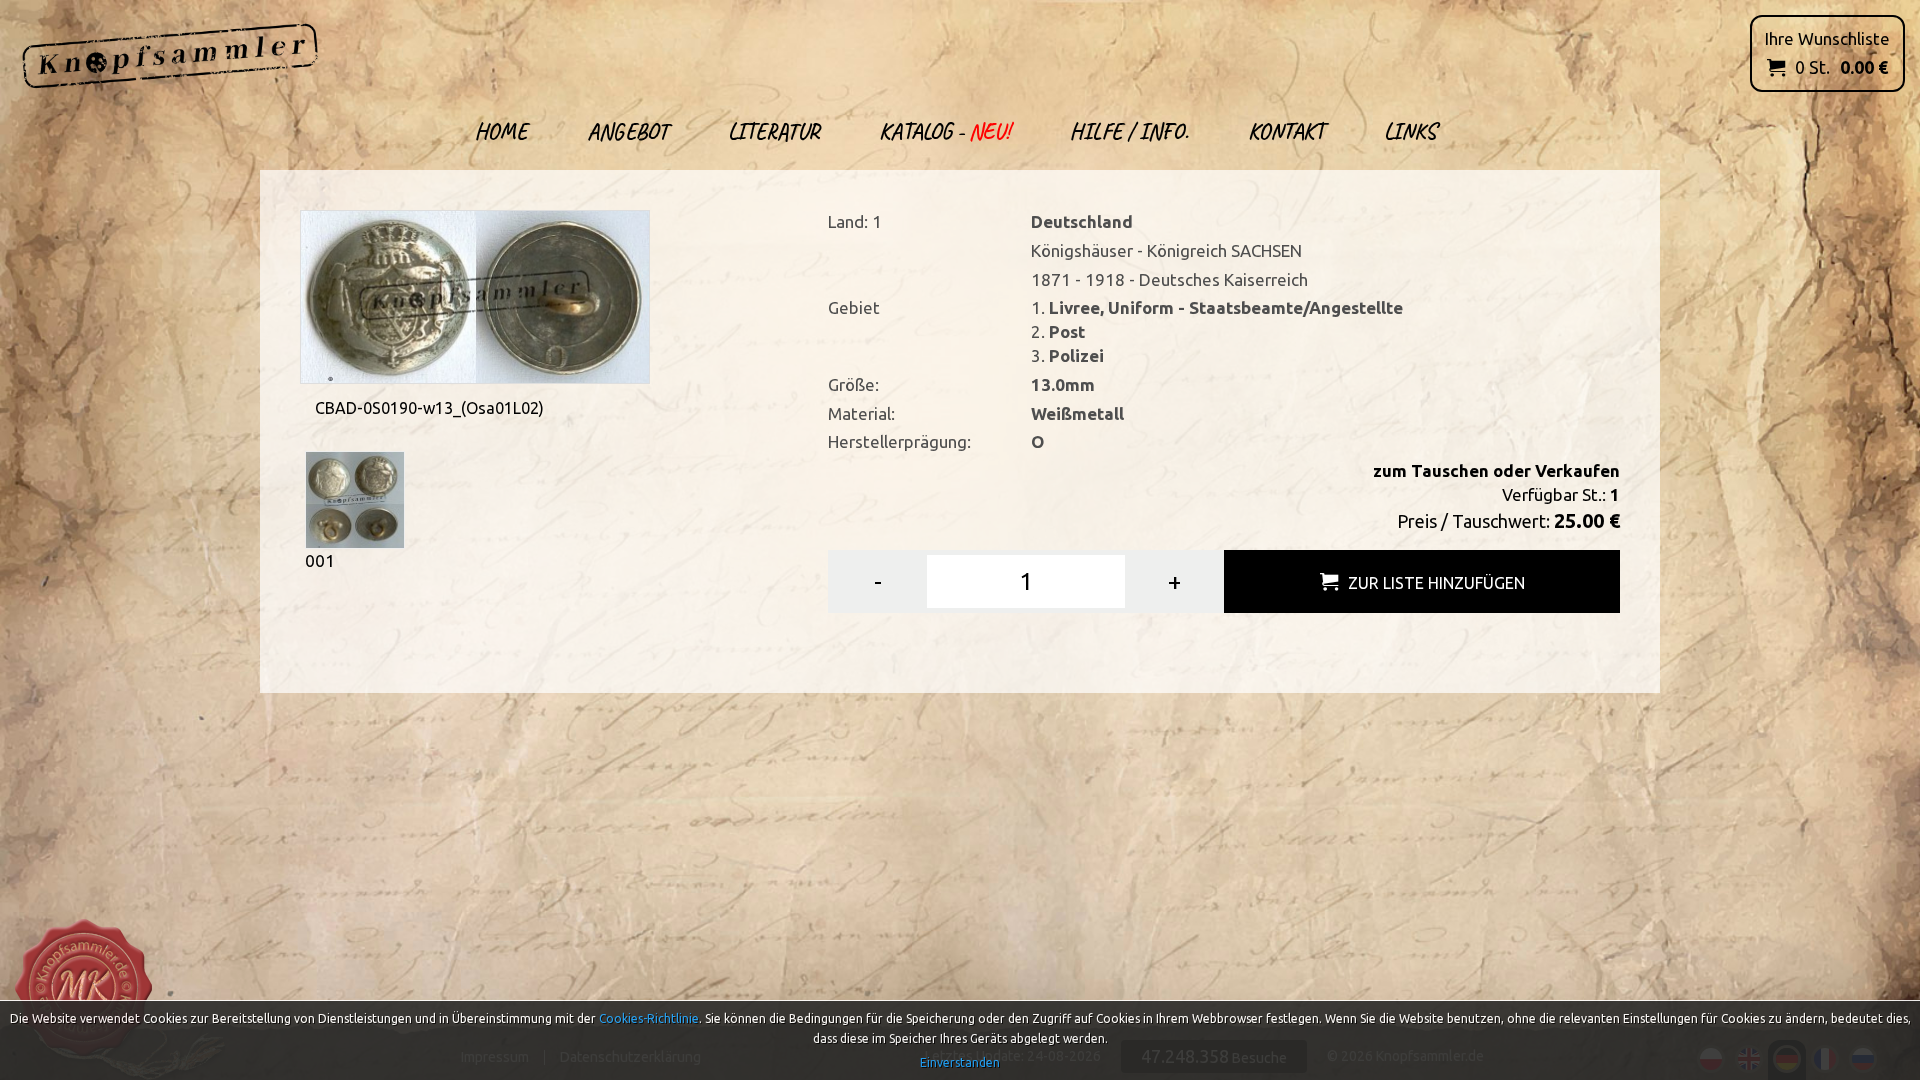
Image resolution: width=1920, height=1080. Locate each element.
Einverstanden (960, 1062)
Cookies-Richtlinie (649, 1018)
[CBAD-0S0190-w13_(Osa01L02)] (475, 294)
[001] (355, 498)
